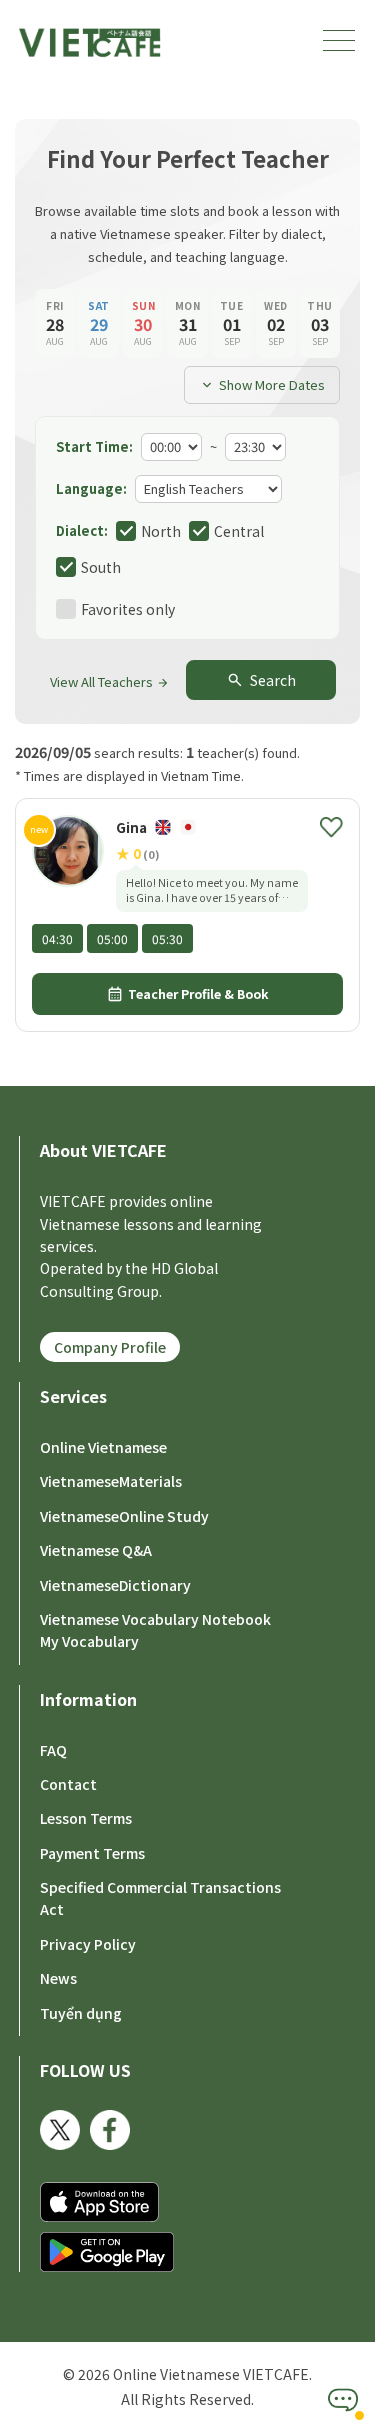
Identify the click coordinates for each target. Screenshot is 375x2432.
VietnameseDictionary (115, 1585)
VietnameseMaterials (111, 1481)
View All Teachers (110, 681)
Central (239, 531)
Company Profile (110, 1347)
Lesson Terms (86, 1818)
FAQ (53, 1750)
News (58, 1978)
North (161, 531)
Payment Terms (92, 1853)
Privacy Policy (88, 1944)
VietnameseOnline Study (124, 1516)
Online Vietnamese (103, 1447)
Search (261, 680)
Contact (68, 1784)
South (101, 567)
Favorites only (128, 609)
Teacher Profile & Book (187, 994)
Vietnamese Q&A (96, 1550)
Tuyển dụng (81, 2013)
